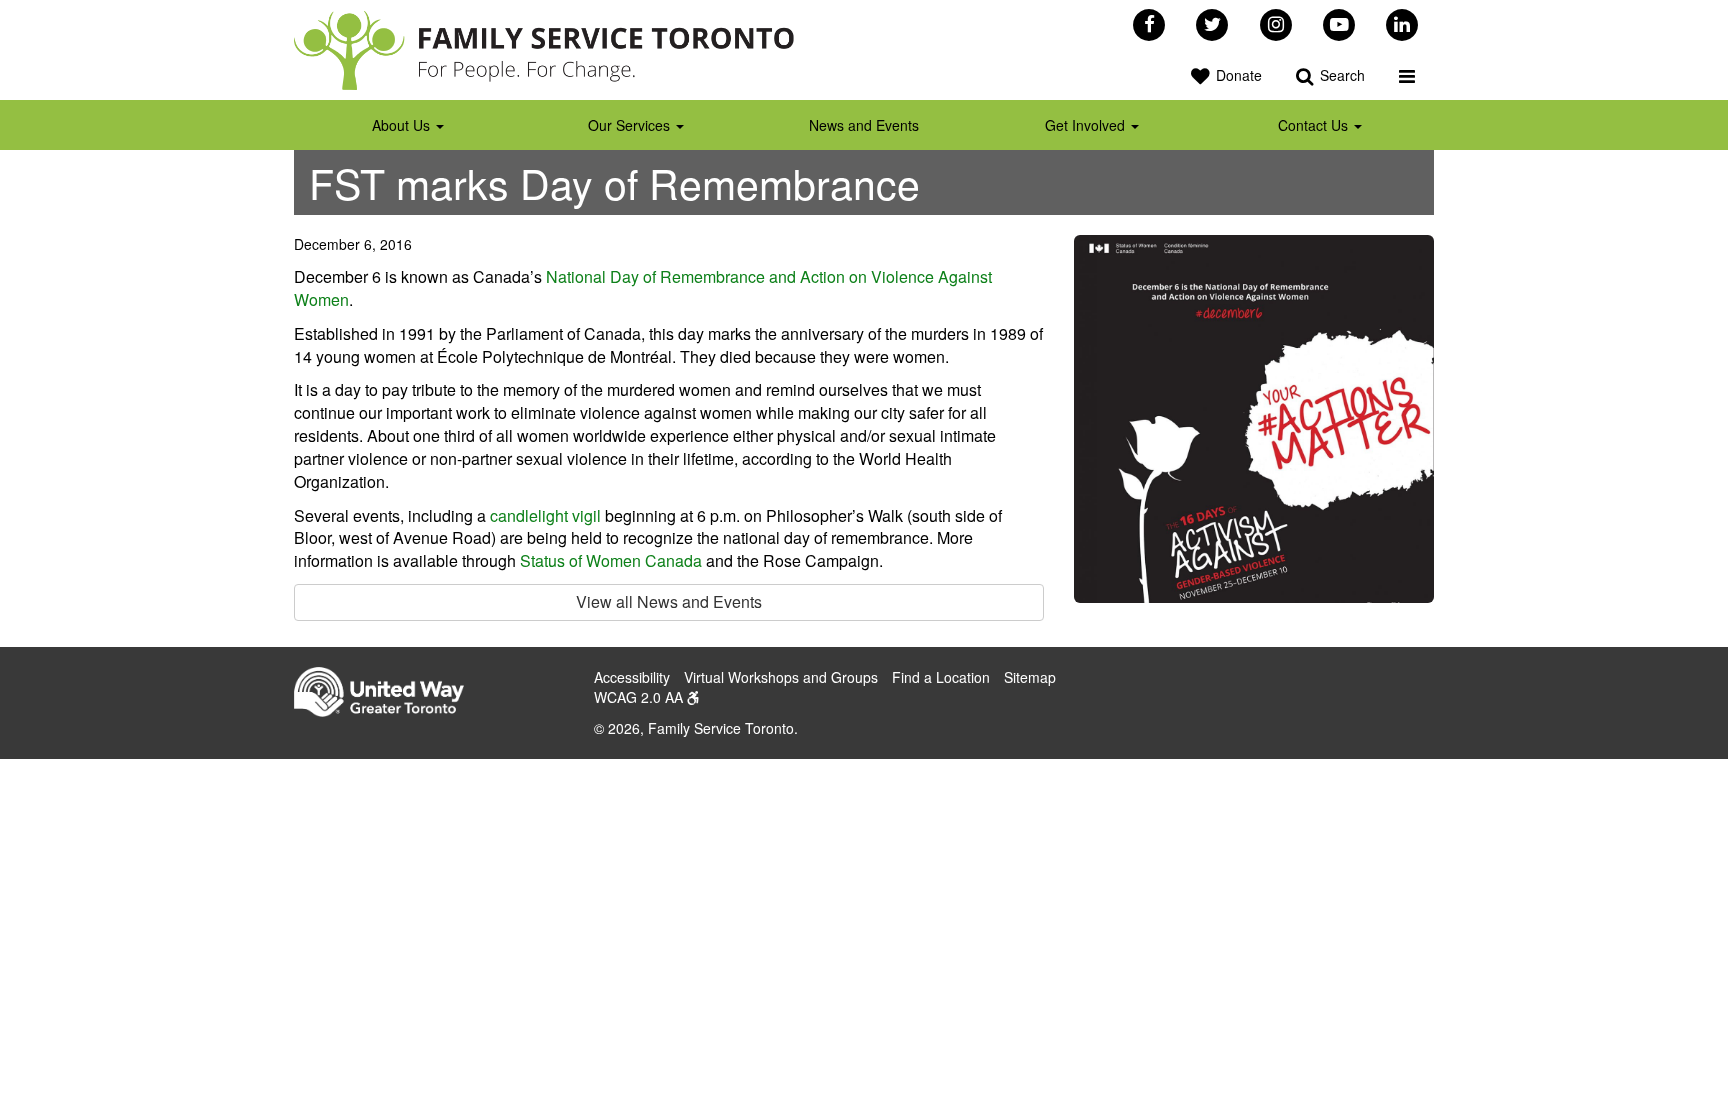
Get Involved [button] (1087, 125)
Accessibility (632, 677)
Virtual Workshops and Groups (781, 677)
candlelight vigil (545, 515)
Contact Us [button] (1315, 125)
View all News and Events (669, 601)
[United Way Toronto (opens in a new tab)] (386, 695)
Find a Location (941, 677)
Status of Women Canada (611, 560)
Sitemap (1030, 677)
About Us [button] (403, 125)
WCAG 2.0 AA (640, 697)
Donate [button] (1237, 75)
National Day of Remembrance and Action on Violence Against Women (643, 288)
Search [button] (1340, 75)
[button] (1407, 75)
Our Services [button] (631, 125)
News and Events (864, 125)
